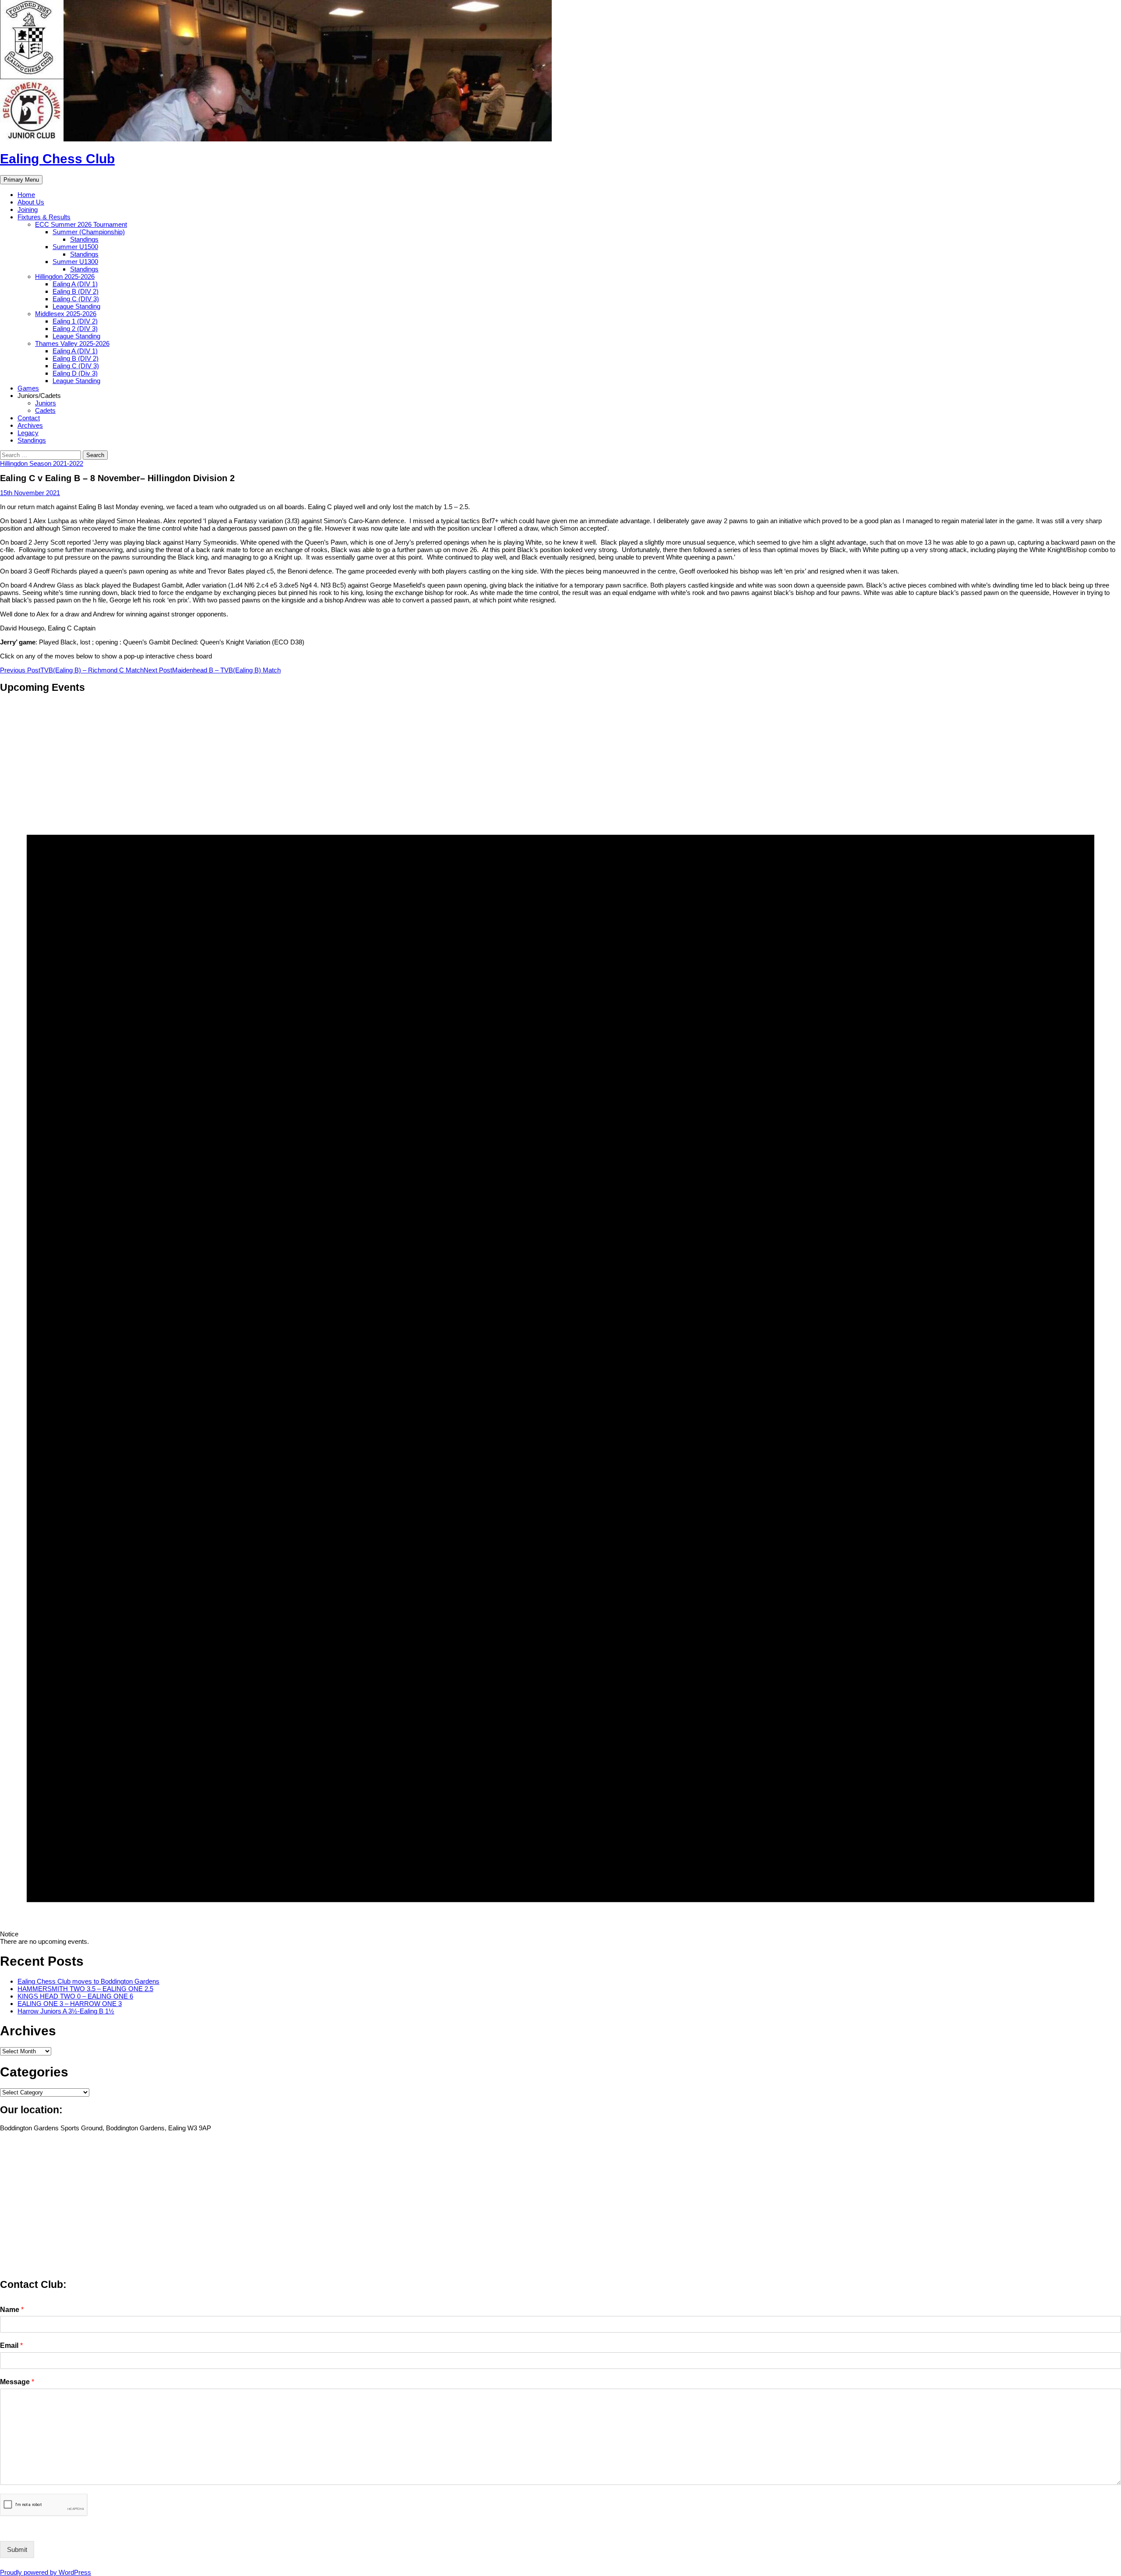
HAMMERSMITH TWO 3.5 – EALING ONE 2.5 (85, 1989)
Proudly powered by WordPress (46, 2572)
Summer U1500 (75, 247)
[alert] (560, 1323)
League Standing (76, 306)
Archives (30, 425)
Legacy (28, 433)
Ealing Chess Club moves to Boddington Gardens (88, 1981)
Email (11, 2345)
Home (26, 195)
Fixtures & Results (44, 217)
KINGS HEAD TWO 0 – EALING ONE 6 (75, 1996)
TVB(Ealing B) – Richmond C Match (72, 670)
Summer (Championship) (89, 232)
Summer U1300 (75, 262)
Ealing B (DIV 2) (76, 291)
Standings (84, 239)
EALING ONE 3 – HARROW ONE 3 (70, 2004)
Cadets (45, 410)
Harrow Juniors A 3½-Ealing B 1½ (66, 2011)
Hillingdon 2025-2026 (65, 276)
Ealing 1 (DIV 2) (75, 321)
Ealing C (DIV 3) (76, 299)
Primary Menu (21, 180)
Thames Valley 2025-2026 (72, 343)
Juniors (46, 403)
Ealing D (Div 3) (75, 373)
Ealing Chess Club (57, 159)
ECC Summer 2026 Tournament (81, 224)
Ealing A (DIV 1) (75, 284)
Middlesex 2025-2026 (66, 314)
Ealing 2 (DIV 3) (75, 329)
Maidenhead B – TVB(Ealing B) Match (212, 670)
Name (12, 2310)
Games (28, 388)
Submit (17, 2550)
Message (17, 2382)
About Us (31, 202)
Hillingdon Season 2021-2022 (42, 463)
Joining (28, 209)
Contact (29, 418)
